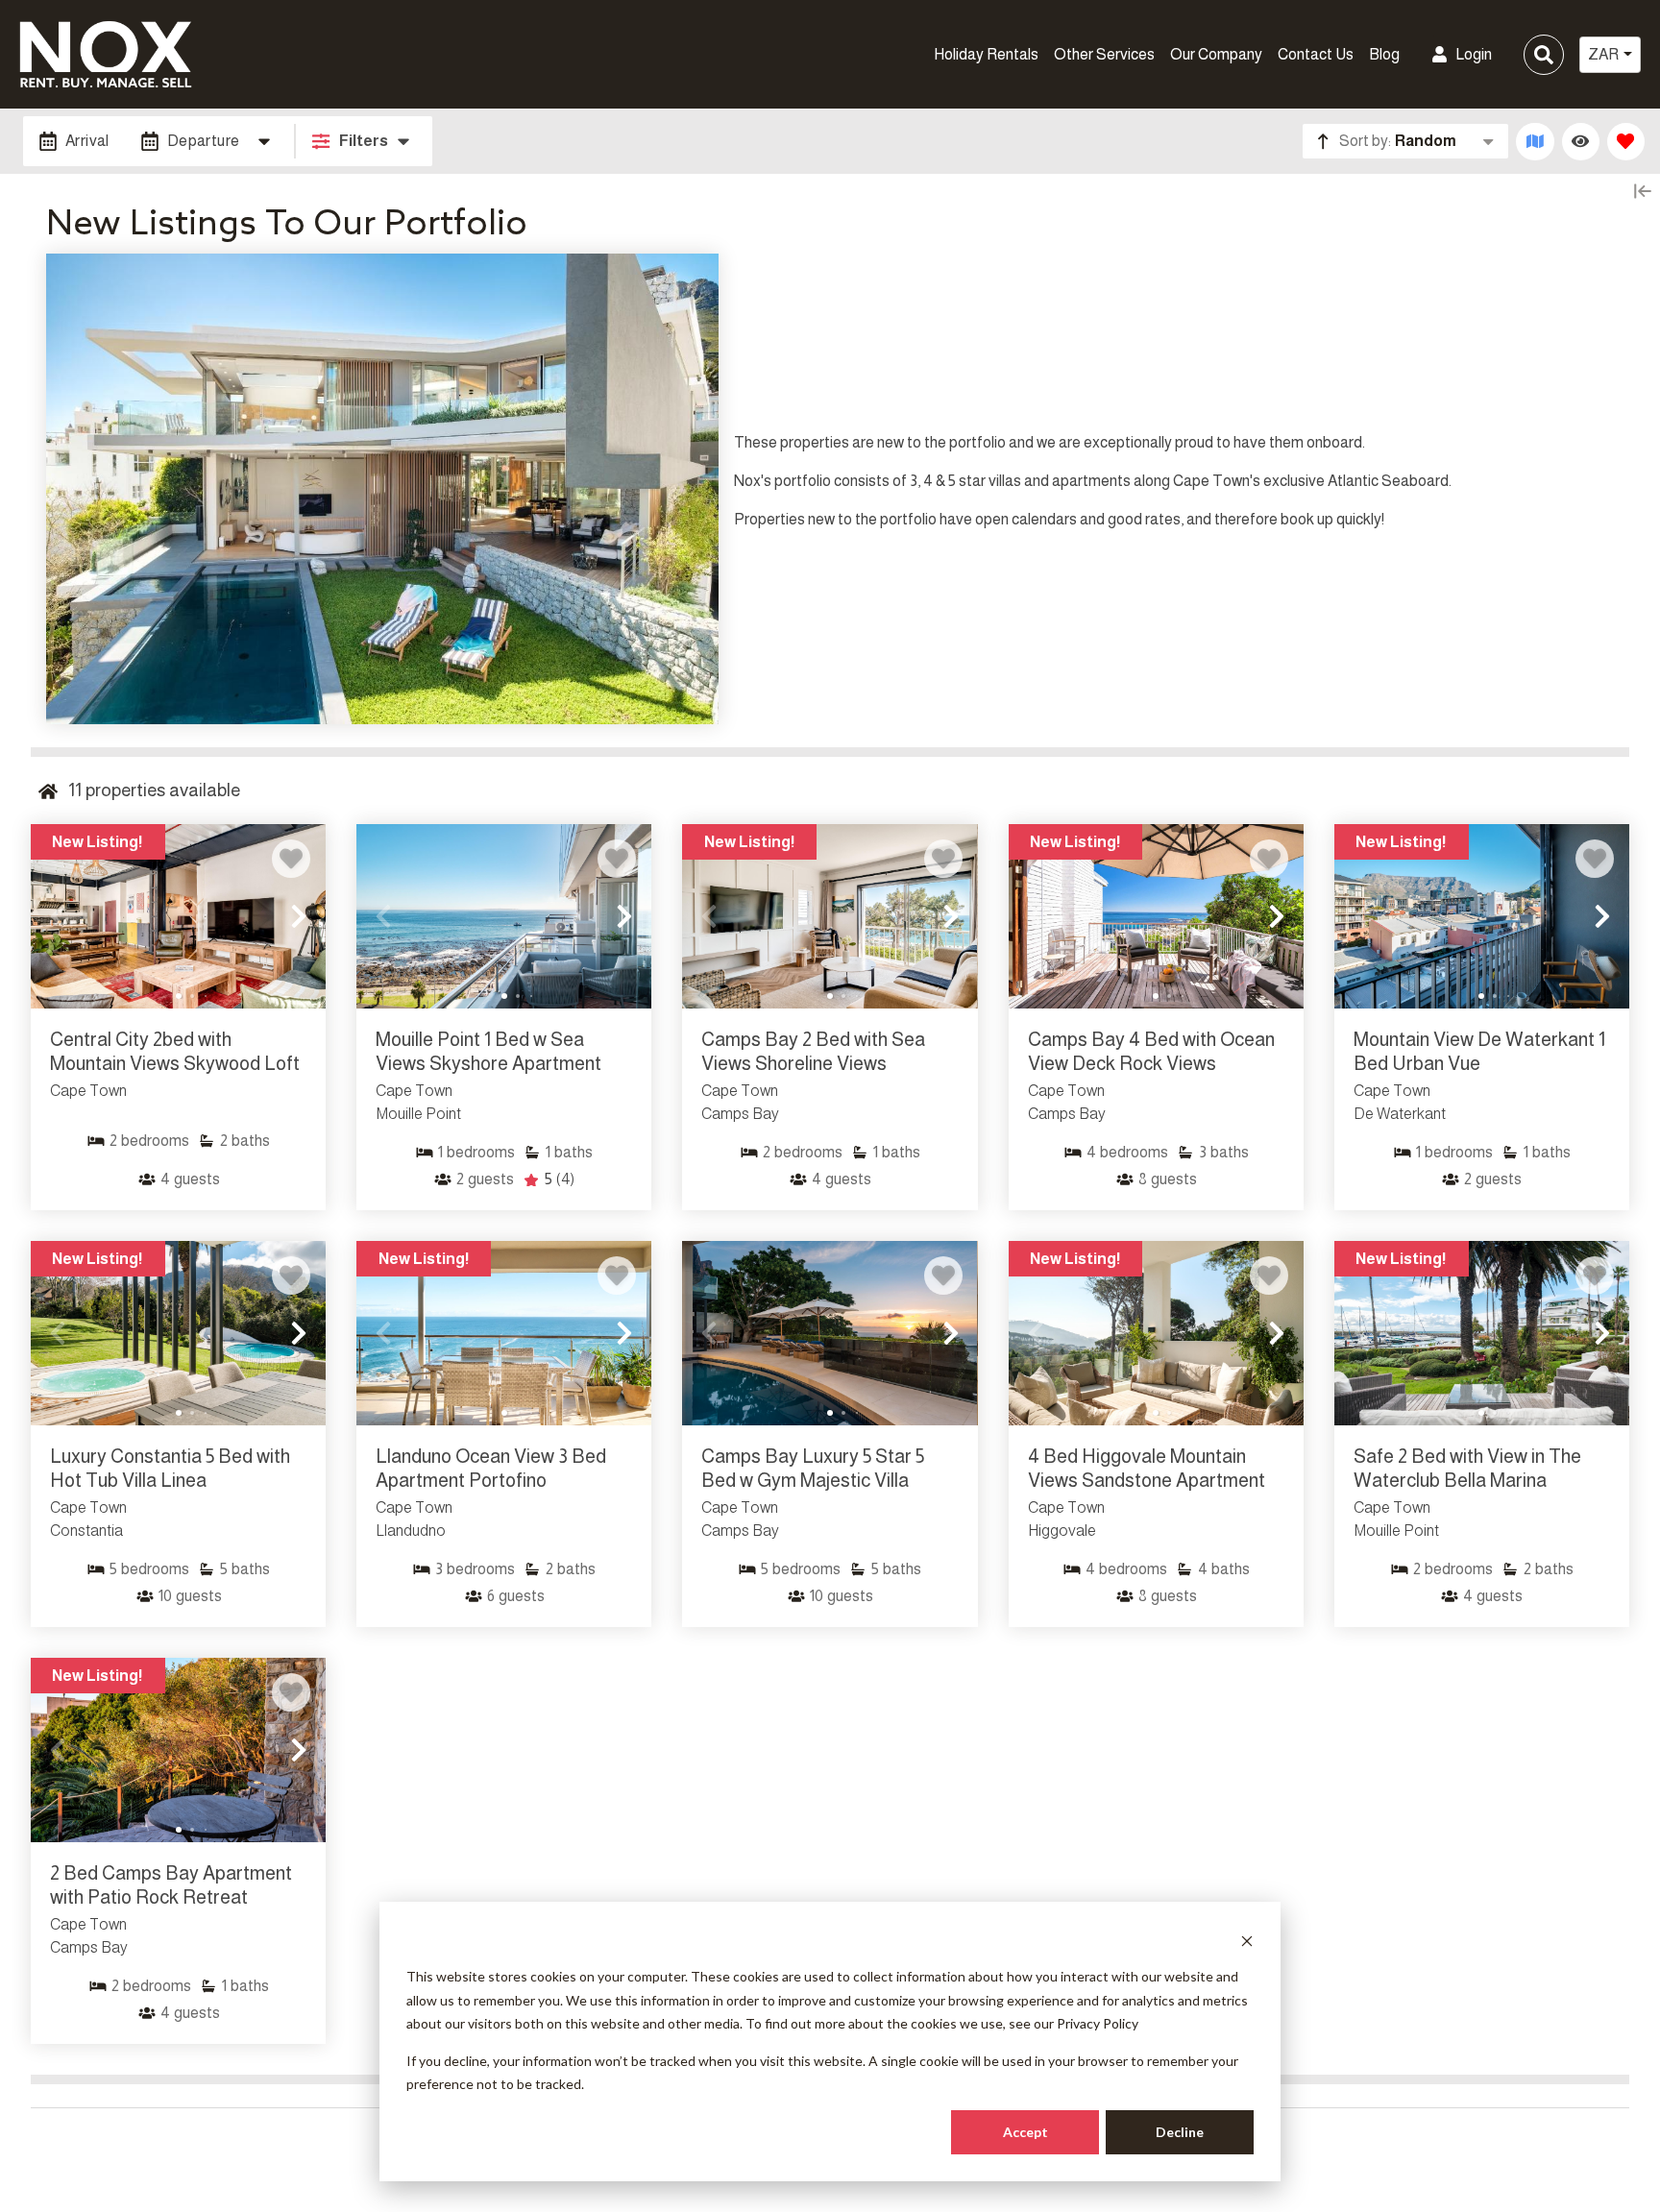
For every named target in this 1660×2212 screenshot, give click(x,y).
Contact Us (1316, 54)
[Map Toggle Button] (1535, 142)
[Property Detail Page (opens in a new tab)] (178, 916)
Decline (1180, 2132)
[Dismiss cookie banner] (1247, 1941)
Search (1216, 54)
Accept (1025, 2132)
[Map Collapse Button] (1643, 191)
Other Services (1104, 54)
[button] (58, 916)
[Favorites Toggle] (1626, 142)
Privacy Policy (1098, 2023)
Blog (1384, 54)
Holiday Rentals (986, 54)
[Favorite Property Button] (291, 859)
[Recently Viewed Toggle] (1581, 142)
